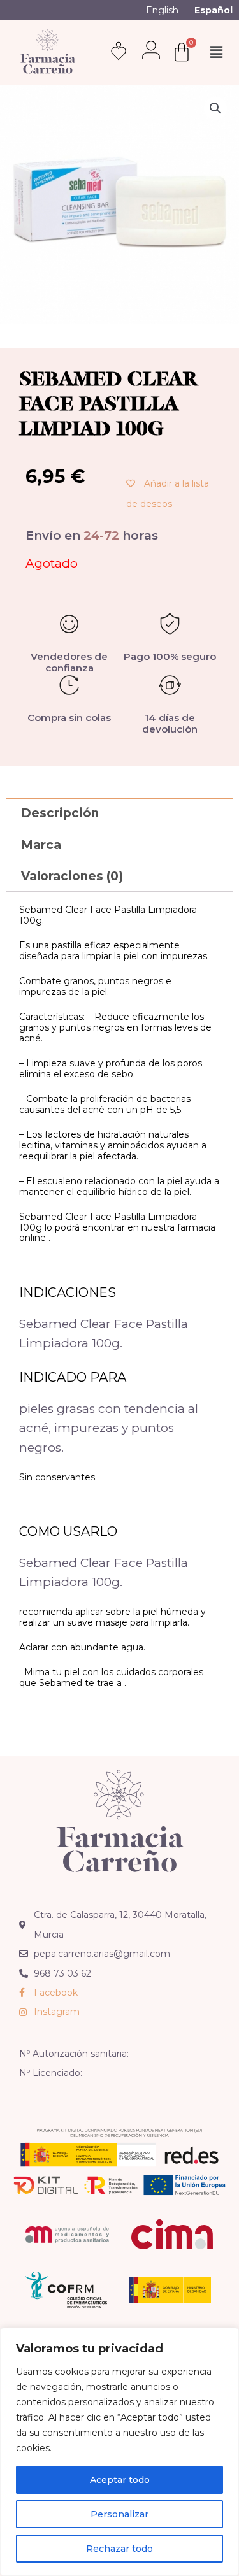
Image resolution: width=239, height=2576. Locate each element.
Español (214, 10)
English (162, 10)
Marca (41, 845)
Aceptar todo (120, 2480)
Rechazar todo (119, 2549)
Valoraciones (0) (72, 876)
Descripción (60, 813)
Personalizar (119, 2514)
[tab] (119, 813)
